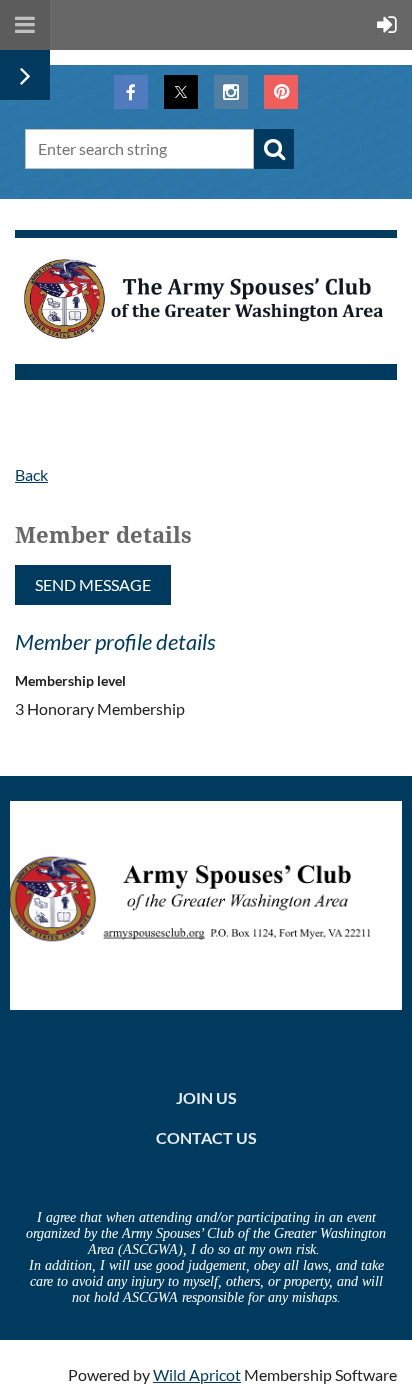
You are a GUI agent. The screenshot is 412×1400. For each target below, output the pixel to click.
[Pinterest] (281, 92)
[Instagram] (231, 92)
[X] (181, 92)
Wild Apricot (197, 1374)
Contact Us (206, 1137)
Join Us (206, 1097)
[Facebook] (131, 92)
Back (31, 474)
